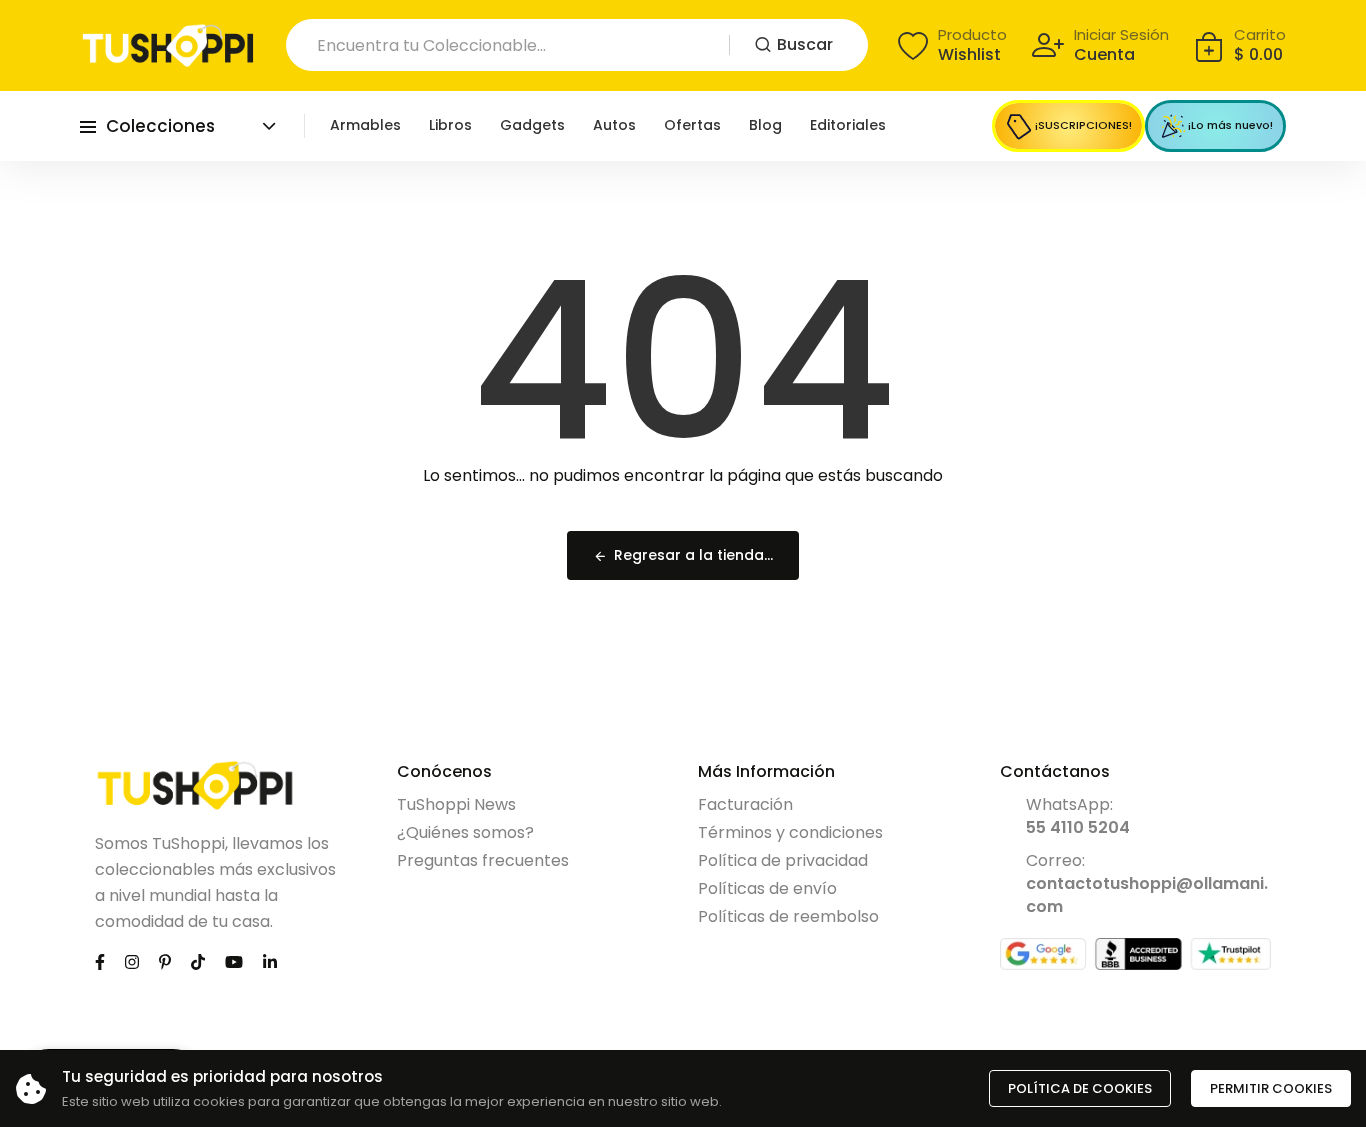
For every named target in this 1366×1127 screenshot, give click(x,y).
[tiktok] (198, 961)
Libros (450, 125)
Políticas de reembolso (788, 916)
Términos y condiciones (790, 832)
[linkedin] (270, 961)
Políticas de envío (767, 888)
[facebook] (100, 961)
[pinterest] (165, 961)
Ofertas (692, 125)
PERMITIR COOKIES (1271, 1088)
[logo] (168, 45)
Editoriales (848, 125)
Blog (765, 125)
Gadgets (532, 125)
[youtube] (234, 961)
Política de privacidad (783, 860)
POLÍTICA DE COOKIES (1080, 1088)
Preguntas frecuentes (483, 860)
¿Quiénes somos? (465, 832)
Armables (365, 125)
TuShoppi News (456, 804)
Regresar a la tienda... (693, 555)
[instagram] (132, 961)
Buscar (805, 44)
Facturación (745, 804)
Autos (614, 125)
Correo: (1147, 883)
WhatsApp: (1078, 816)
